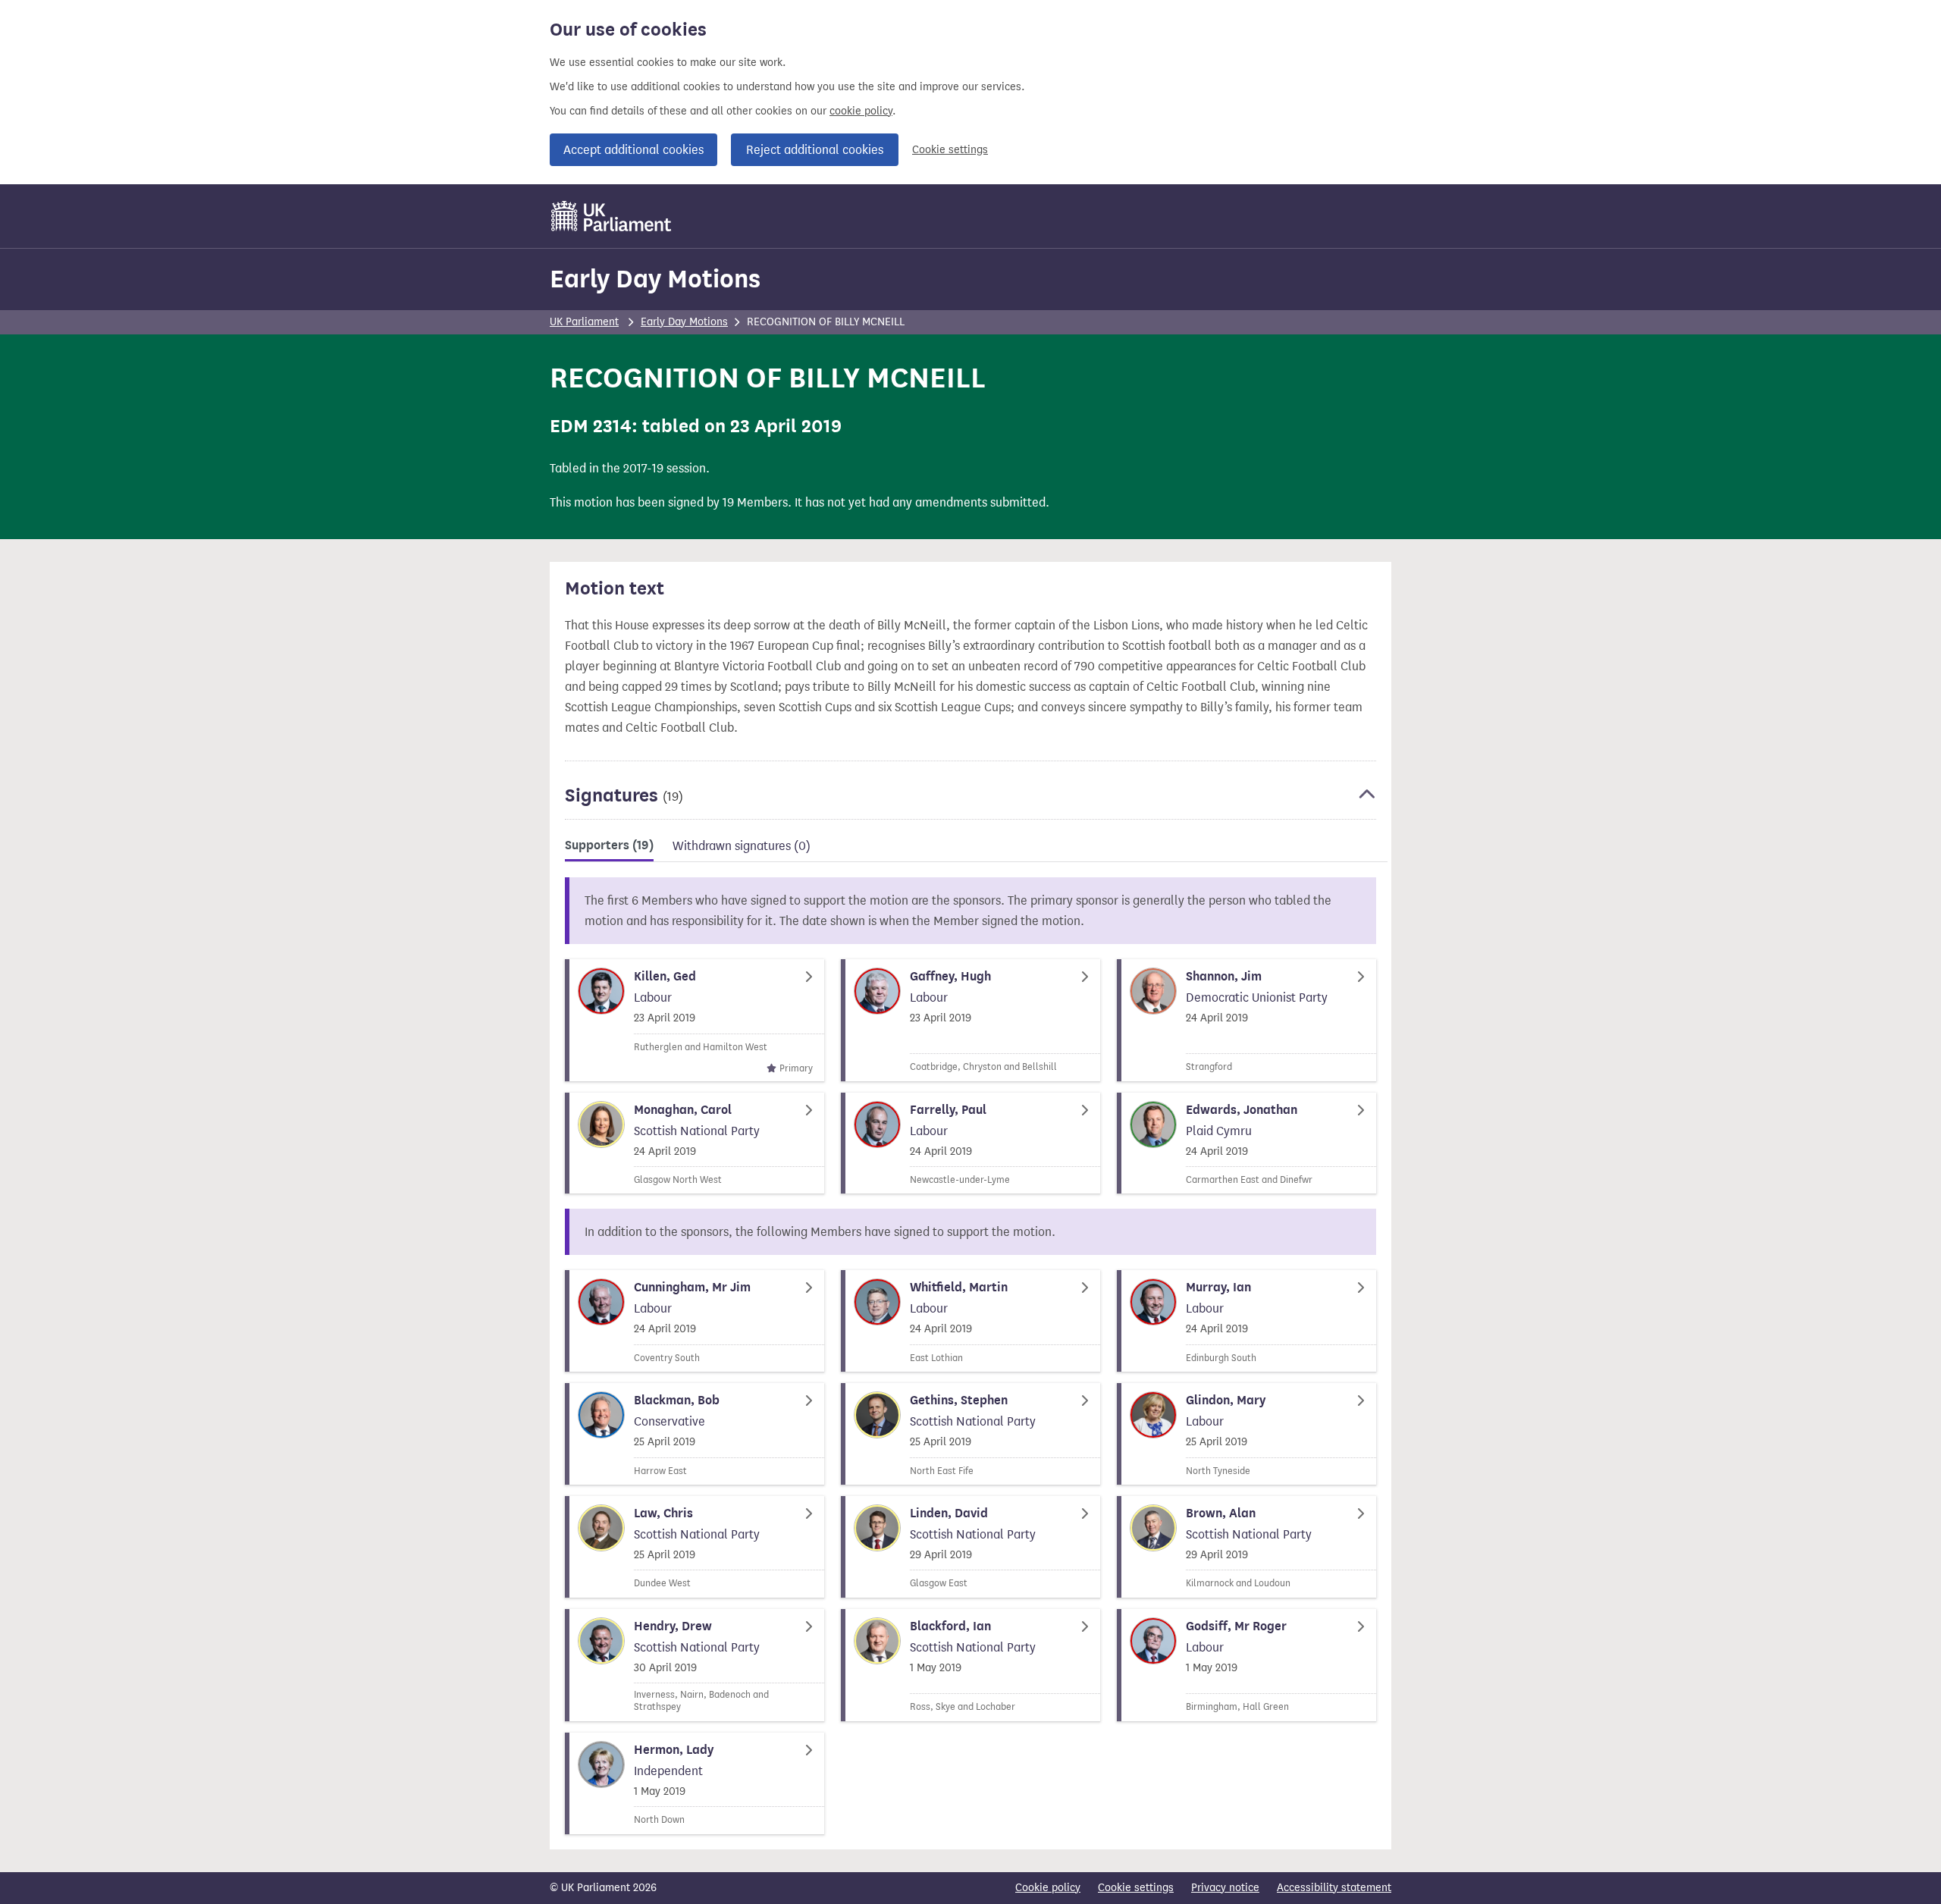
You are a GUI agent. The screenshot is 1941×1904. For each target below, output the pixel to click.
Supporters (609, 845)
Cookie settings (950, 150)
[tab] (609, 848)
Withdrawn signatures (742, 846)
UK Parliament (584, 322)
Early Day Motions (655, 279)
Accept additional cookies (633, 150)
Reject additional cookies (815, 150)
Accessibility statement (1334, 1888)
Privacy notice (1225, 1888)
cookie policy (861, 111)
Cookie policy (1048, 1888)
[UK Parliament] (611, 216)
